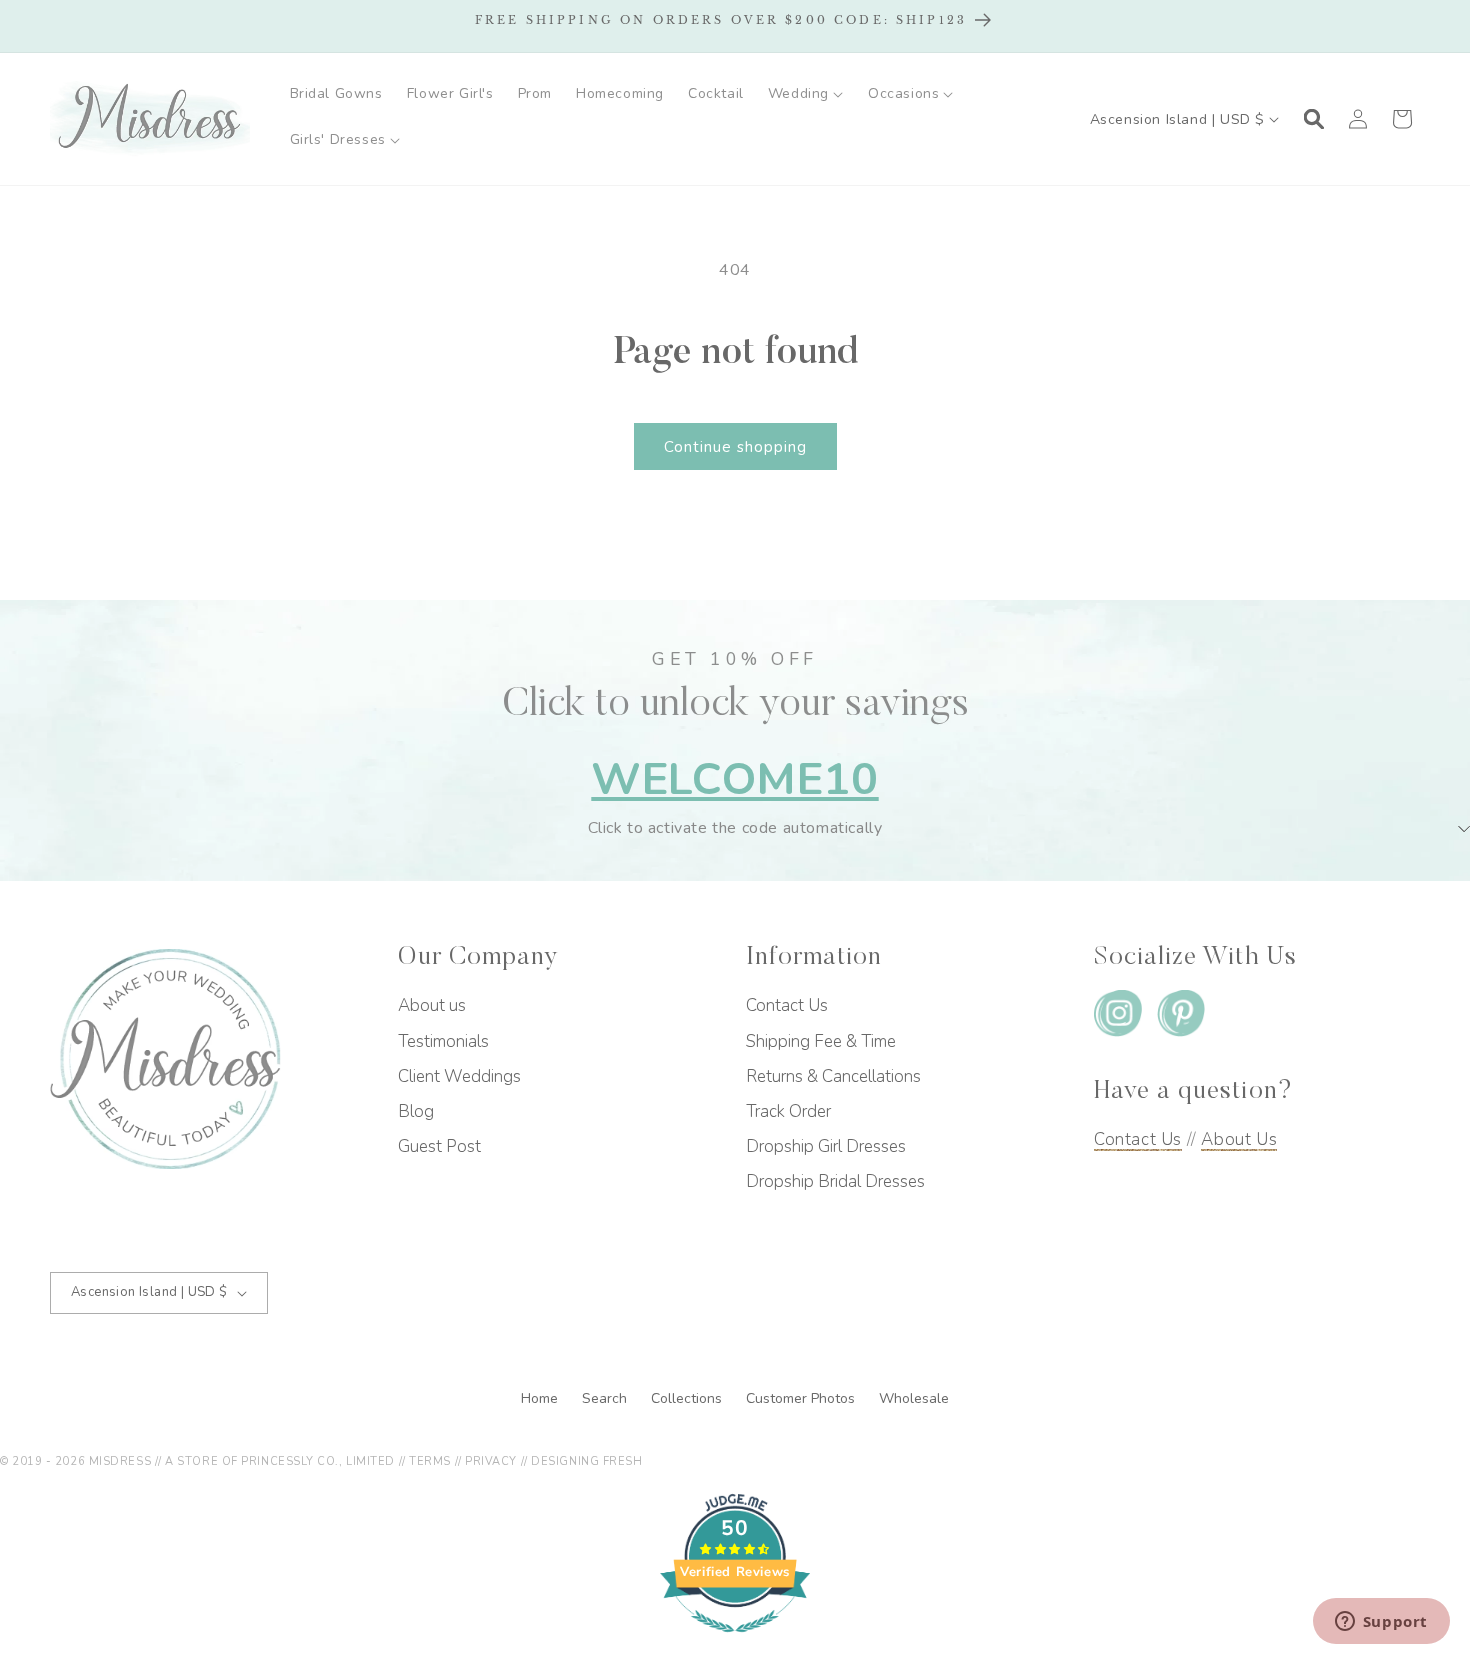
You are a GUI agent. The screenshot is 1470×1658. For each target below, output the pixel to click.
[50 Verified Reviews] (735, 1643)
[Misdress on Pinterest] (1181, 1017)
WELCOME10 (734, 779)
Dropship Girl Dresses (826, 1146)
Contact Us (787, 1005)
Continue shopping (735, 447)
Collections (688, 1398)
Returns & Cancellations (833, 1076)
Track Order (788, 1111)
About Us (1239, 1139)
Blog (416, 1111)
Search (606, 1398)
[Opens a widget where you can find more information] (1381, 1623)
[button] (806, 94)
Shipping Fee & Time (821, 1041)
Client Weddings (459, 1076)
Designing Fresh (586, 1461)
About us (432, 1005)
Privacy (491, 1461)
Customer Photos (802, 1398)
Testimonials (443, 1041)
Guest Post (439, 1146)
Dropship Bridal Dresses (835, 1181)
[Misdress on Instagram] (1118, 1017)
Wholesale (914, 1398)
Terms (430, 1461)
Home (541, 1398)
